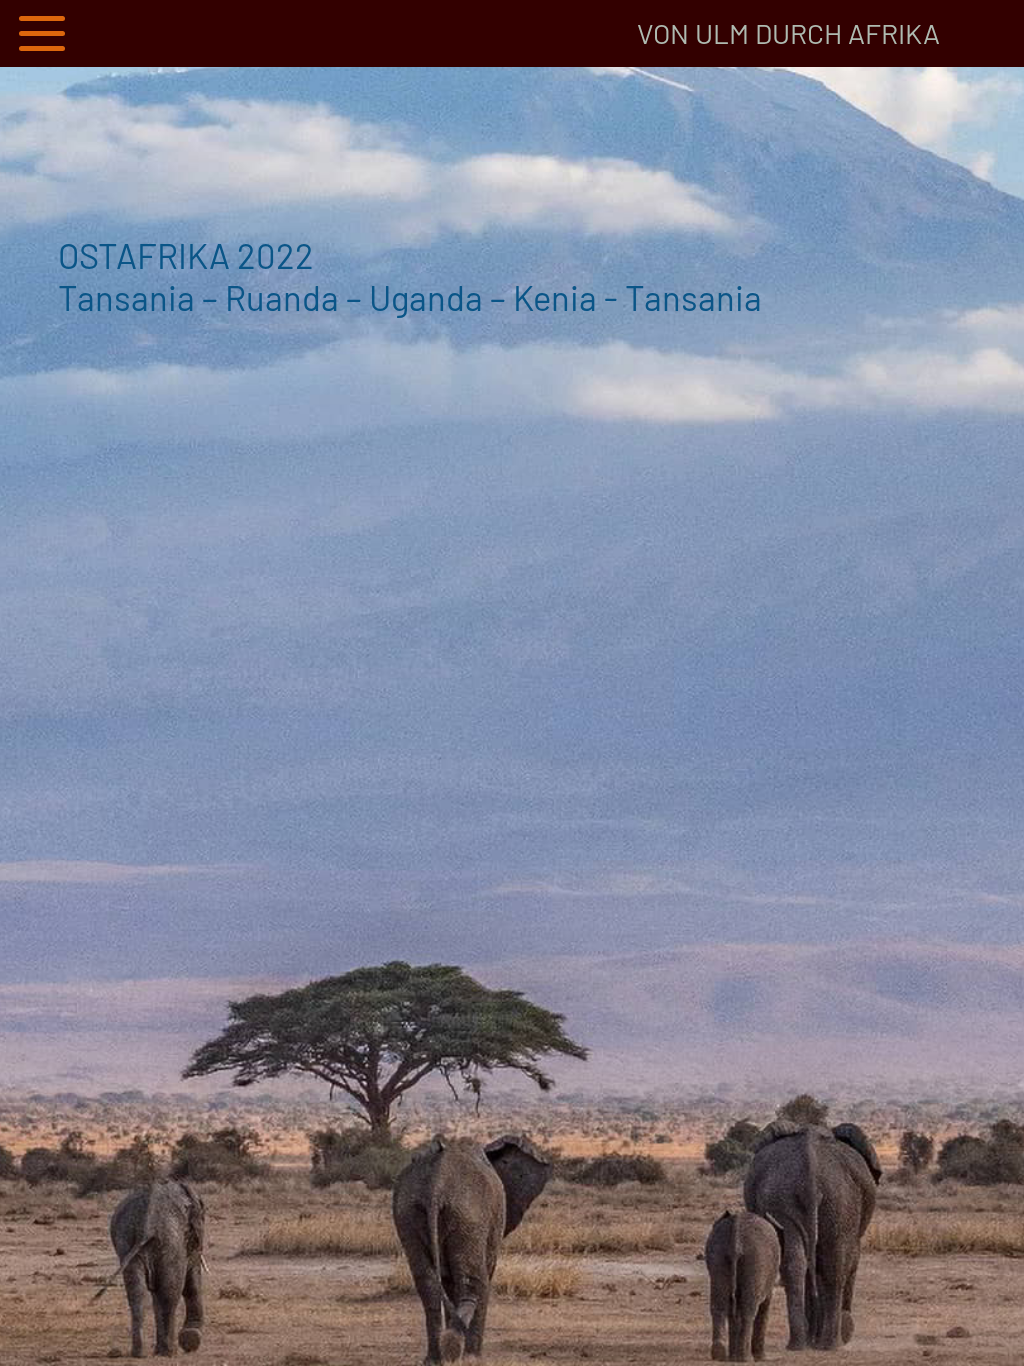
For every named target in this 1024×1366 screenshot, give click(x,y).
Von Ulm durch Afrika (788, 33)
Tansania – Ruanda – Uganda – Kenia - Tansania (410, 275)
